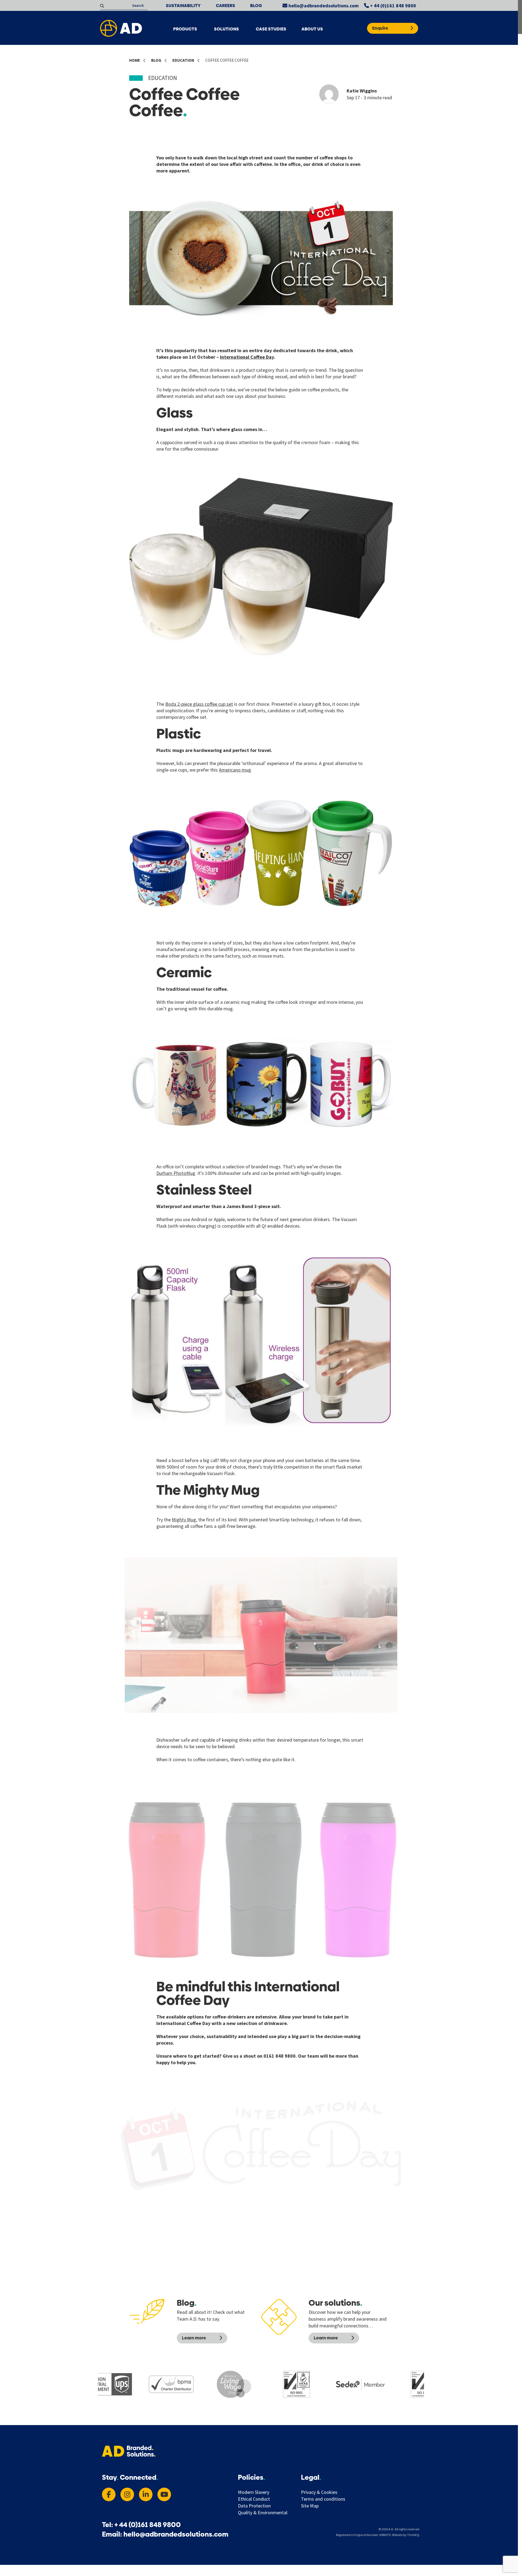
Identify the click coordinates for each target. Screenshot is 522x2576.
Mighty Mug (184, 1520)
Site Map (310, 2506)
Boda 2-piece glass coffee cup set (199, 704)
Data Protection (254, 2506)
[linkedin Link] (146, 2494)
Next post (358, 2291)
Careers (226, 6)
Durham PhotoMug (176, 1173)
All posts (250, 2291)
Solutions (226, 29)
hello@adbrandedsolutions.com (323, 6)
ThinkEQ (413, 2535)
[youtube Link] (164, 2494)
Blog (256, 6)
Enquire (380, 28)
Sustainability (183, 6)
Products (185, 29)
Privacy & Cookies (319, 2492)
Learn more (194, 2338)
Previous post (160, 2291)
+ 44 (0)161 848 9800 (392, 6)
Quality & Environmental (263, 2513)
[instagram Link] (127, 2494)
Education (163, 78)
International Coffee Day (247, 357)
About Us (312, 29)
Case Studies (271, 29)
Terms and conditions (323, 2499)
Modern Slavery (254, 2492)
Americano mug (235, 770)
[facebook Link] (109, 2494)
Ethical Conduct (254, 2499)
